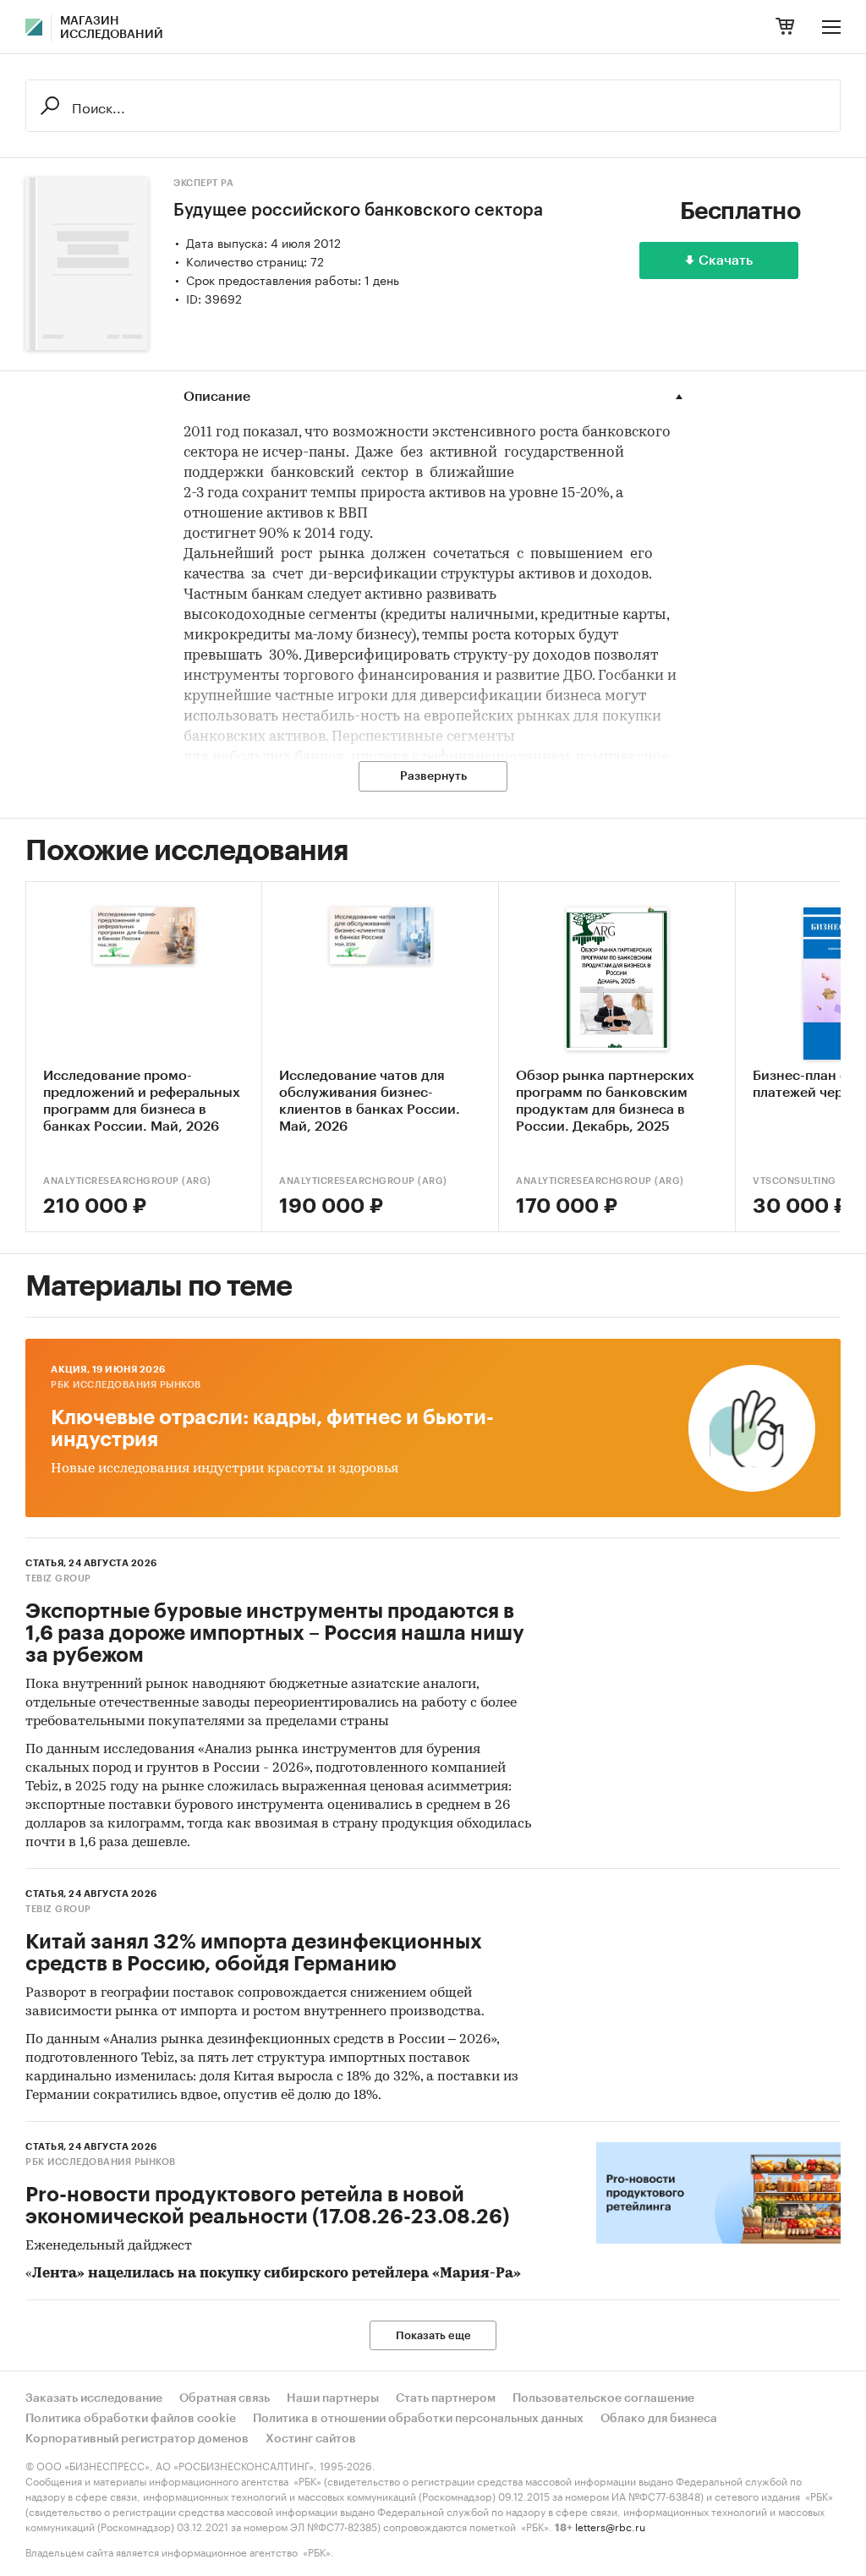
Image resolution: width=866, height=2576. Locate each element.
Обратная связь (225, 2398)
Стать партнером (446, 2398)
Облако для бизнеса (659, 2419)
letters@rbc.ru (610, 2526)
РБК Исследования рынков (126, 1385)
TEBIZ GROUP (58, 1578)
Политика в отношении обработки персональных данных (418, 2419)
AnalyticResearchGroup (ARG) (127, 1181)
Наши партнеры (333, 2398)
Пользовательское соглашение (603, 2398)
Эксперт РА (203, 183)
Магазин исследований (112, 28)
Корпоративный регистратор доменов (137, 2439)
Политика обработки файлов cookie (131, 2419)
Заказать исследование (94, 2398)
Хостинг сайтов (311, 2439)
